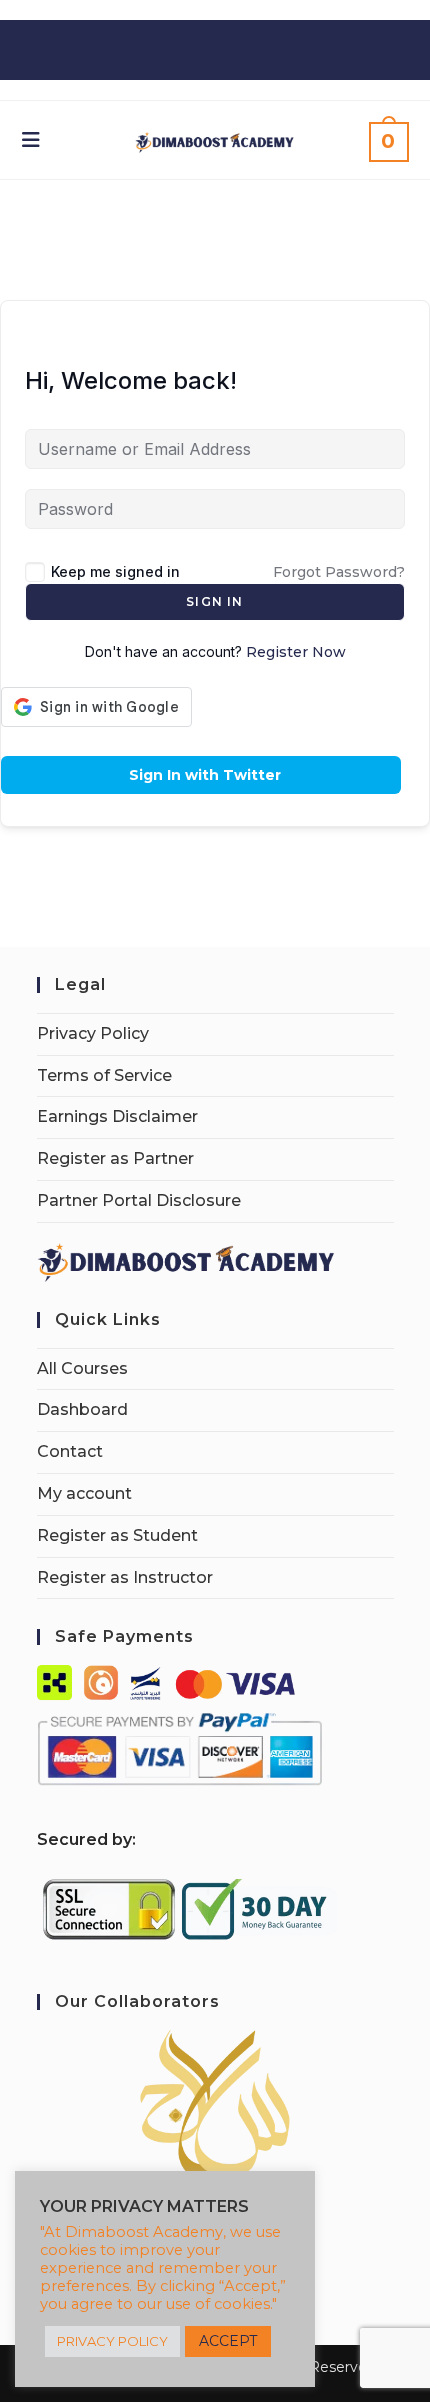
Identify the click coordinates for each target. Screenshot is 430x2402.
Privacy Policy (93, 1033)
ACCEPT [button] (228, 2341)
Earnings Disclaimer (117, 1116)
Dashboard (82, 1409)
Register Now (296, 652)
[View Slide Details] (215, 2105)
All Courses (82, 1368)
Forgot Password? (339, 572)
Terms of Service (104, 1075)
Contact (70, 1451)
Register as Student (117, 1535)
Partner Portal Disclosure (139, 1200)
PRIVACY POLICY (112, 2341)
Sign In (214, 601)
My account (84, 1493)
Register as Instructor (125, 1577)
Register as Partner (115, 1158)
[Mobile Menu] (31, 140)
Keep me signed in (115, 571)
